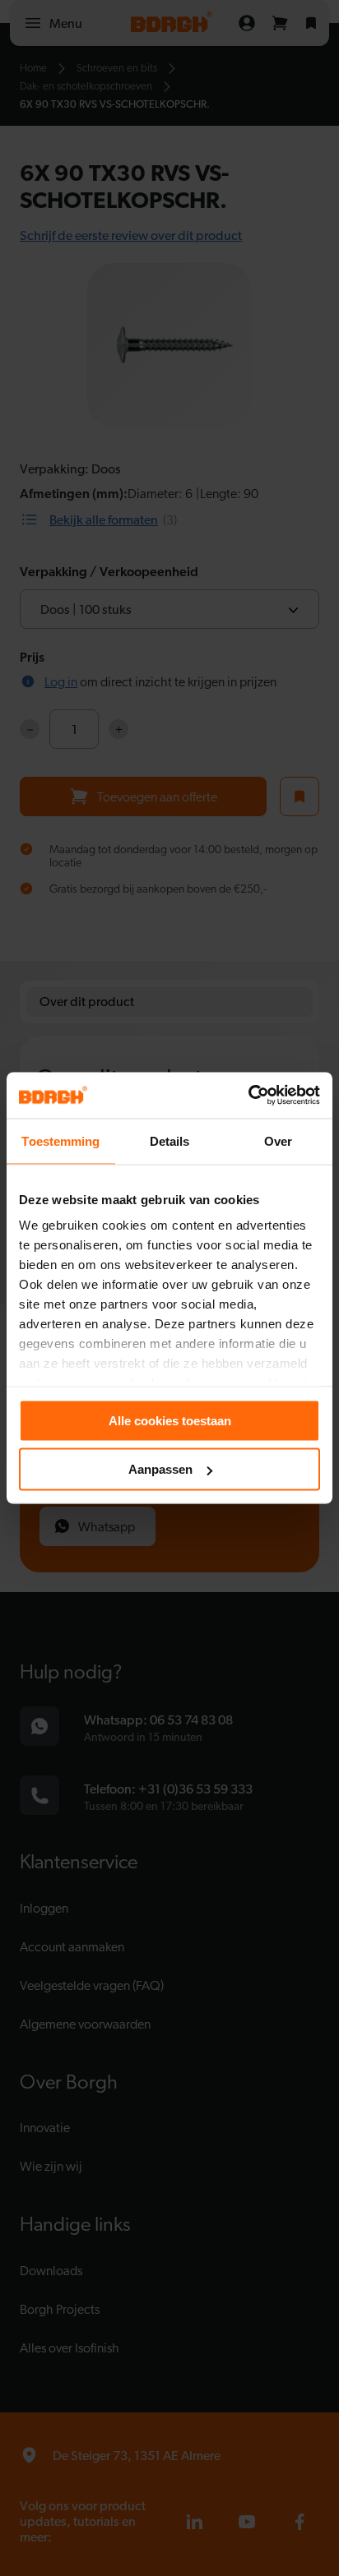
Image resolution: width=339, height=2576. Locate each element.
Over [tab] (278, 1140)
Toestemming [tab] (60, 1140)
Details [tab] (170, 1140)
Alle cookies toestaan (170, 1420)
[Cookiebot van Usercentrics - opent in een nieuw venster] (248, 1096)
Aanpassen (160, 1469)
